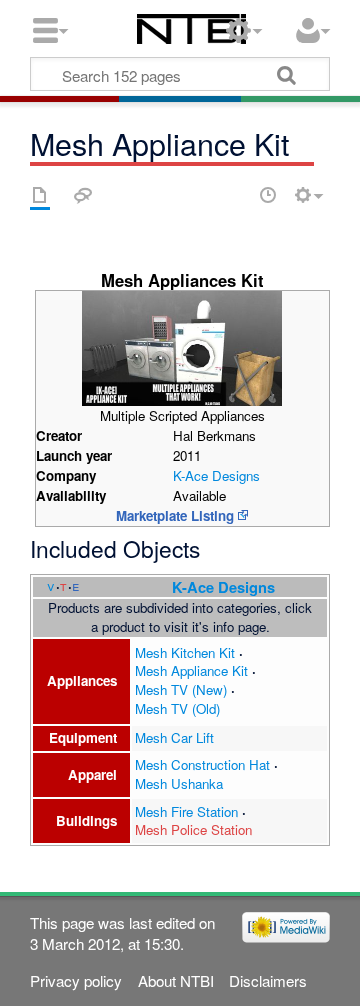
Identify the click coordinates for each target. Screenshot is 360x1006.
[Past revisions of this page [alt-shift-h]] (268, 195)
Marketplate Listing (175, 515)
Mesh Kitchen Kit (185, 652)
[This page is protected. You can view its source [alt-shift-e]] (233, 195)
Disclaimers (268, 980)
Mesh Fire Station (186, 811)
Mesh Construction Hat (202, 764)
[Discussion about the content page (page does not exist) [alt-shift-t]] (83, 195)
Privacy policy (76, 980)
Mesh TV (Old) (177, 708)
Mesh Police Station (193, 829)
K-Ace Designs (216, 475)
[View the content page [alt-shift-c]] (40, 195)
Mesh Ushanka (179, 783)
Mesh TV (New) (181, 689)
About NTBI (176, 980)
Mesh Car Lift (174, 737)
